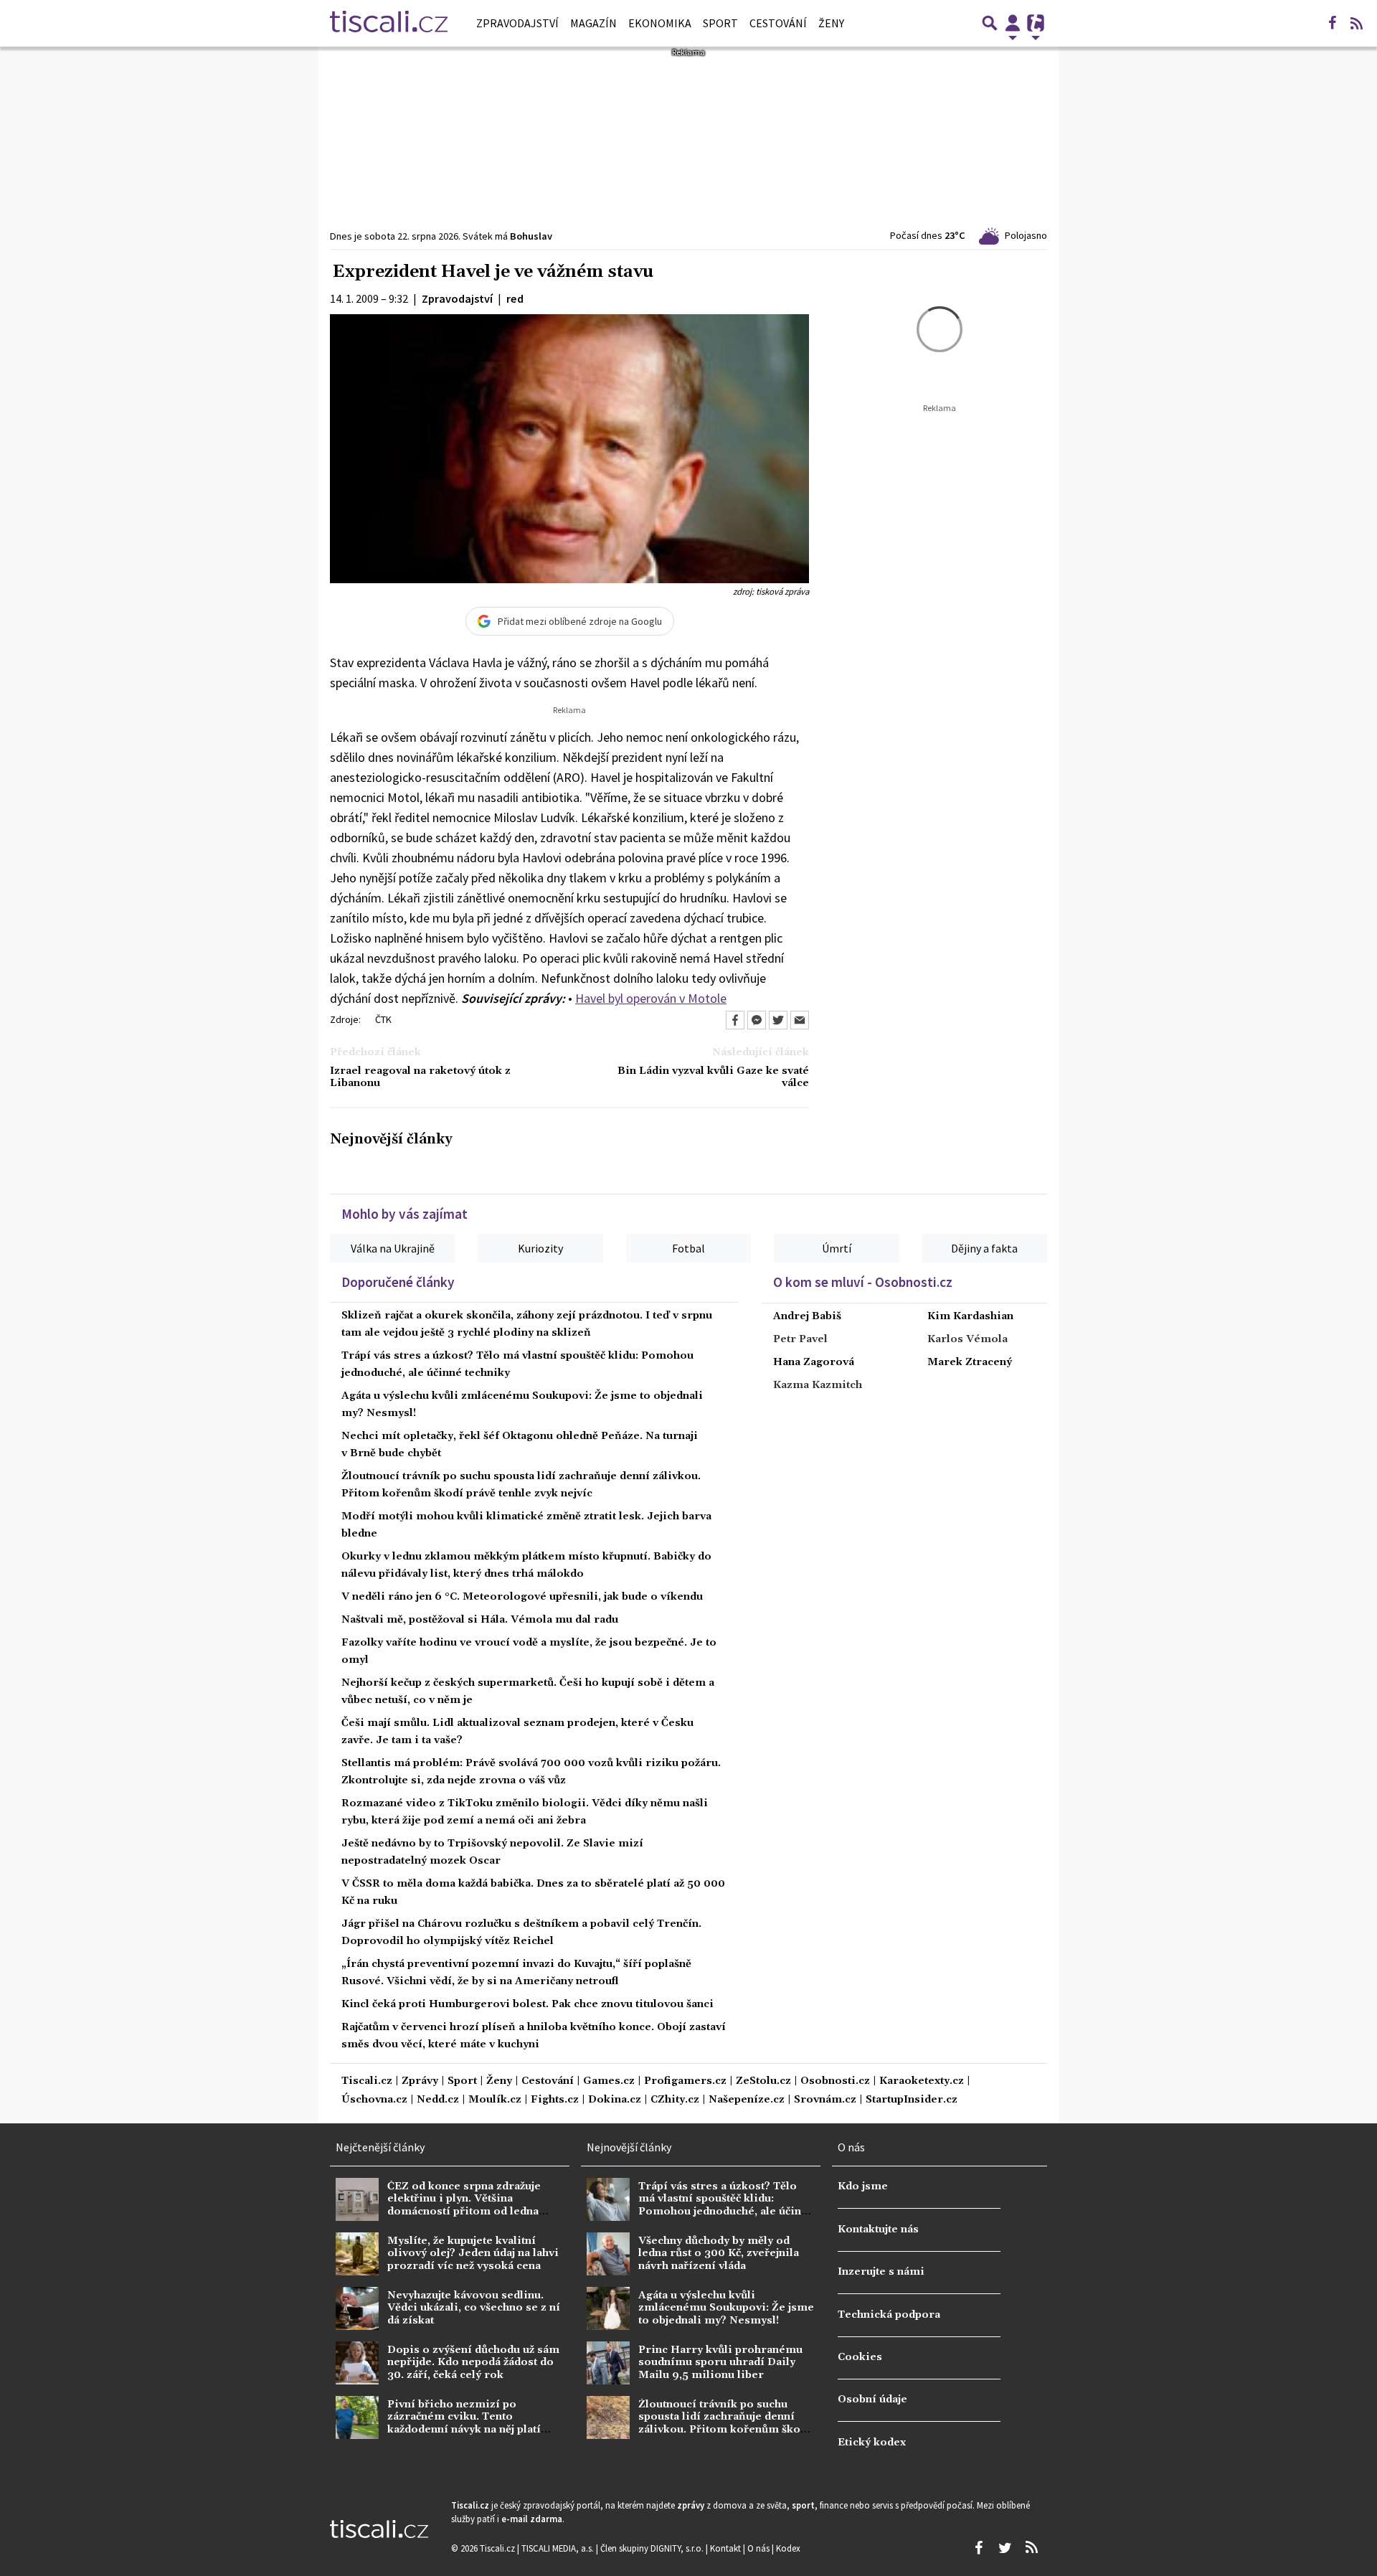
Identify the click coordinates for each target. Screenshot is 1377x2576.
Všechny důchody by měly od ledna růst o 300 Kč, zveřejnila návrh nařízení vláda (719, 2254)
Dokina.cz (615, 2100)
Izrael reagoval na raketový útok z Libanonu (420, 1077)
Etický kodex (872, 2443)
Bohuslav (531, 236)
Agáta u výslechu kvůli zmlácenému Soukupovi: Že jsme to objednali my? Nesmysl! (726, 2308)
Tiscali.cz (367, 2081)
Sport (720, 23)
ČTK (383, 1019)
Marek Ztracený (970, 1362)
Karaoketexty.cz (922, 2081)
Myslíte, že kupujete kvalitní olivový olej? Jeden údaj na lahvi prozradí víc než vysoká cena (473, 2254)
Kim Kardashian (970, 1316)
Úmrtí (837, 1248)
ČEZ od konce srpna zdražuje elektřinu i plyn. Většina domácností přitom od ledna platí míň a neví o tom (464, 2205)
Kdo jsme (863, 2186)
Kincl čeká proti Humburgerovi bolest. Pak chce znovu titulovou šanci (527, 2004)
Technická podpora (889, 2315)
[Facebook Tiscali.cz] (1332, 23)
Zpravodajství (517, 23)
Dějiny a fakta (984, 1248)
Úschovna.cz (374, 2100)
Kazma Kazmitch (818, 1385)
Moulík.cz (495, 2100)
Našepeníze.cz (747, 2100)
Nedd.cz (438, 2100)
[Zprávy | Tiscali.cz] (389, 23)
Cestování (778, 23)
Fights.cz (555, 2100)
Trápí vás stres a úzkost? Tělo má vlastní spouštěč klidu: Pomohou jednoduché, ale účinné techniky (726, 2205)
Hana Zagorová (814, 1362)
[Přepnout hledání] (990, 23)
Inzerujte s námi (881, 2272)
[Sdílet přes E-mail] (800, 1020)
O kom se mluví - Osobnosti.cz (863, 1282)
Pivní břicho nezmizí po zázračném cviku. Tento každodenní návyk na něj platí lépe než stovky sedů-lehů (464, 2423)
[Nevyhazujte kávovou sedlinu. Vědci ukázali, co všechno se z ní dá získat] (357, 2308)
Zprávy (420, 2081)
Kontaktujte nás (878, 2230)
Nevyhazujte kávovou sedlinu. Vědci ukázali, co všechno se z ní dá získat (474, 2308)
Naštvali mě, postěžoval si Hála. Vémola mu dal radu (480, 1620)
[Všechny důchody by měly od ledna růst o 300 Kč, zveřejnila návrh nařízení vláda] (608, 2254)
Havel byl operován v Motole (651, 998)
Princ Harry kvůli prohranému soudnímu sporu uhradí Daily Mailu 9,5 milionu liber (720, 2363)
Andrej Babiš (807, 1316)
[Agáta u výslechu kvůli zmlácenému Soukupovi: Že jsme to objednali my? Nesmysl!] (608, 2308)
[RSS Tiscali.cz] (1356, 23)
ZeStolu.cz (763, 2081)
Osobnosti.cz (835, 2081)
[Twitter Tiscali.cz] (1005, 2548)
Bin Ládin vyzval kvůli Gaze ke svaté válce (713, 1077)
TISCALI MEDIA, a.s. (559, 2548)
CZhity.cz (675, 2100)
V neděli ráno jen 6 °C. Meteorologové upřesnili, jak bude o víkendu (522, 1597)
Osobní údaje (872, 2400)
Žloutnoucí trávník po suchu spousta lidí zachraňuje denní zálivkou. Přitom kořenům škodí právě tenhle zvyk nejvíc (725, 2423)
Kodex (788, 2548)
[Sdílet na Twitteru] (778, 1020)
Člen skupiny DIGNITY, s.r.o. (653, 2548)
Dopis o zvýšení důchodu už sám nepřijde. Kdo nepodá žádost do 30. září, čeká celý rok (473, 2363)
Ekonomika (660, 23)
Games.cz (609, 2081)
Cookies (860, 2357)
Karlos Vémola (967, 1339)
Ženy (831, 23)
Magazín (593, 23)
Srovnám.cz (825, 2100)
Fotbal (688, 1248)
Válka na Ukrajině (393, 1248)
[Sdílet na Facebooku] (735, 1020)
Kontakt (727, 2548)
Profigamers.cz (685, 2081)
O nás (760, 2548)
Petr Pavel (800, 1339)
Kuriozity (540, 1248)
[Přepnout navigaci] (1013, 23)
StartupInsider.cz (912, 2100)
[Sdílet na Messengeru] (757, 1020)
